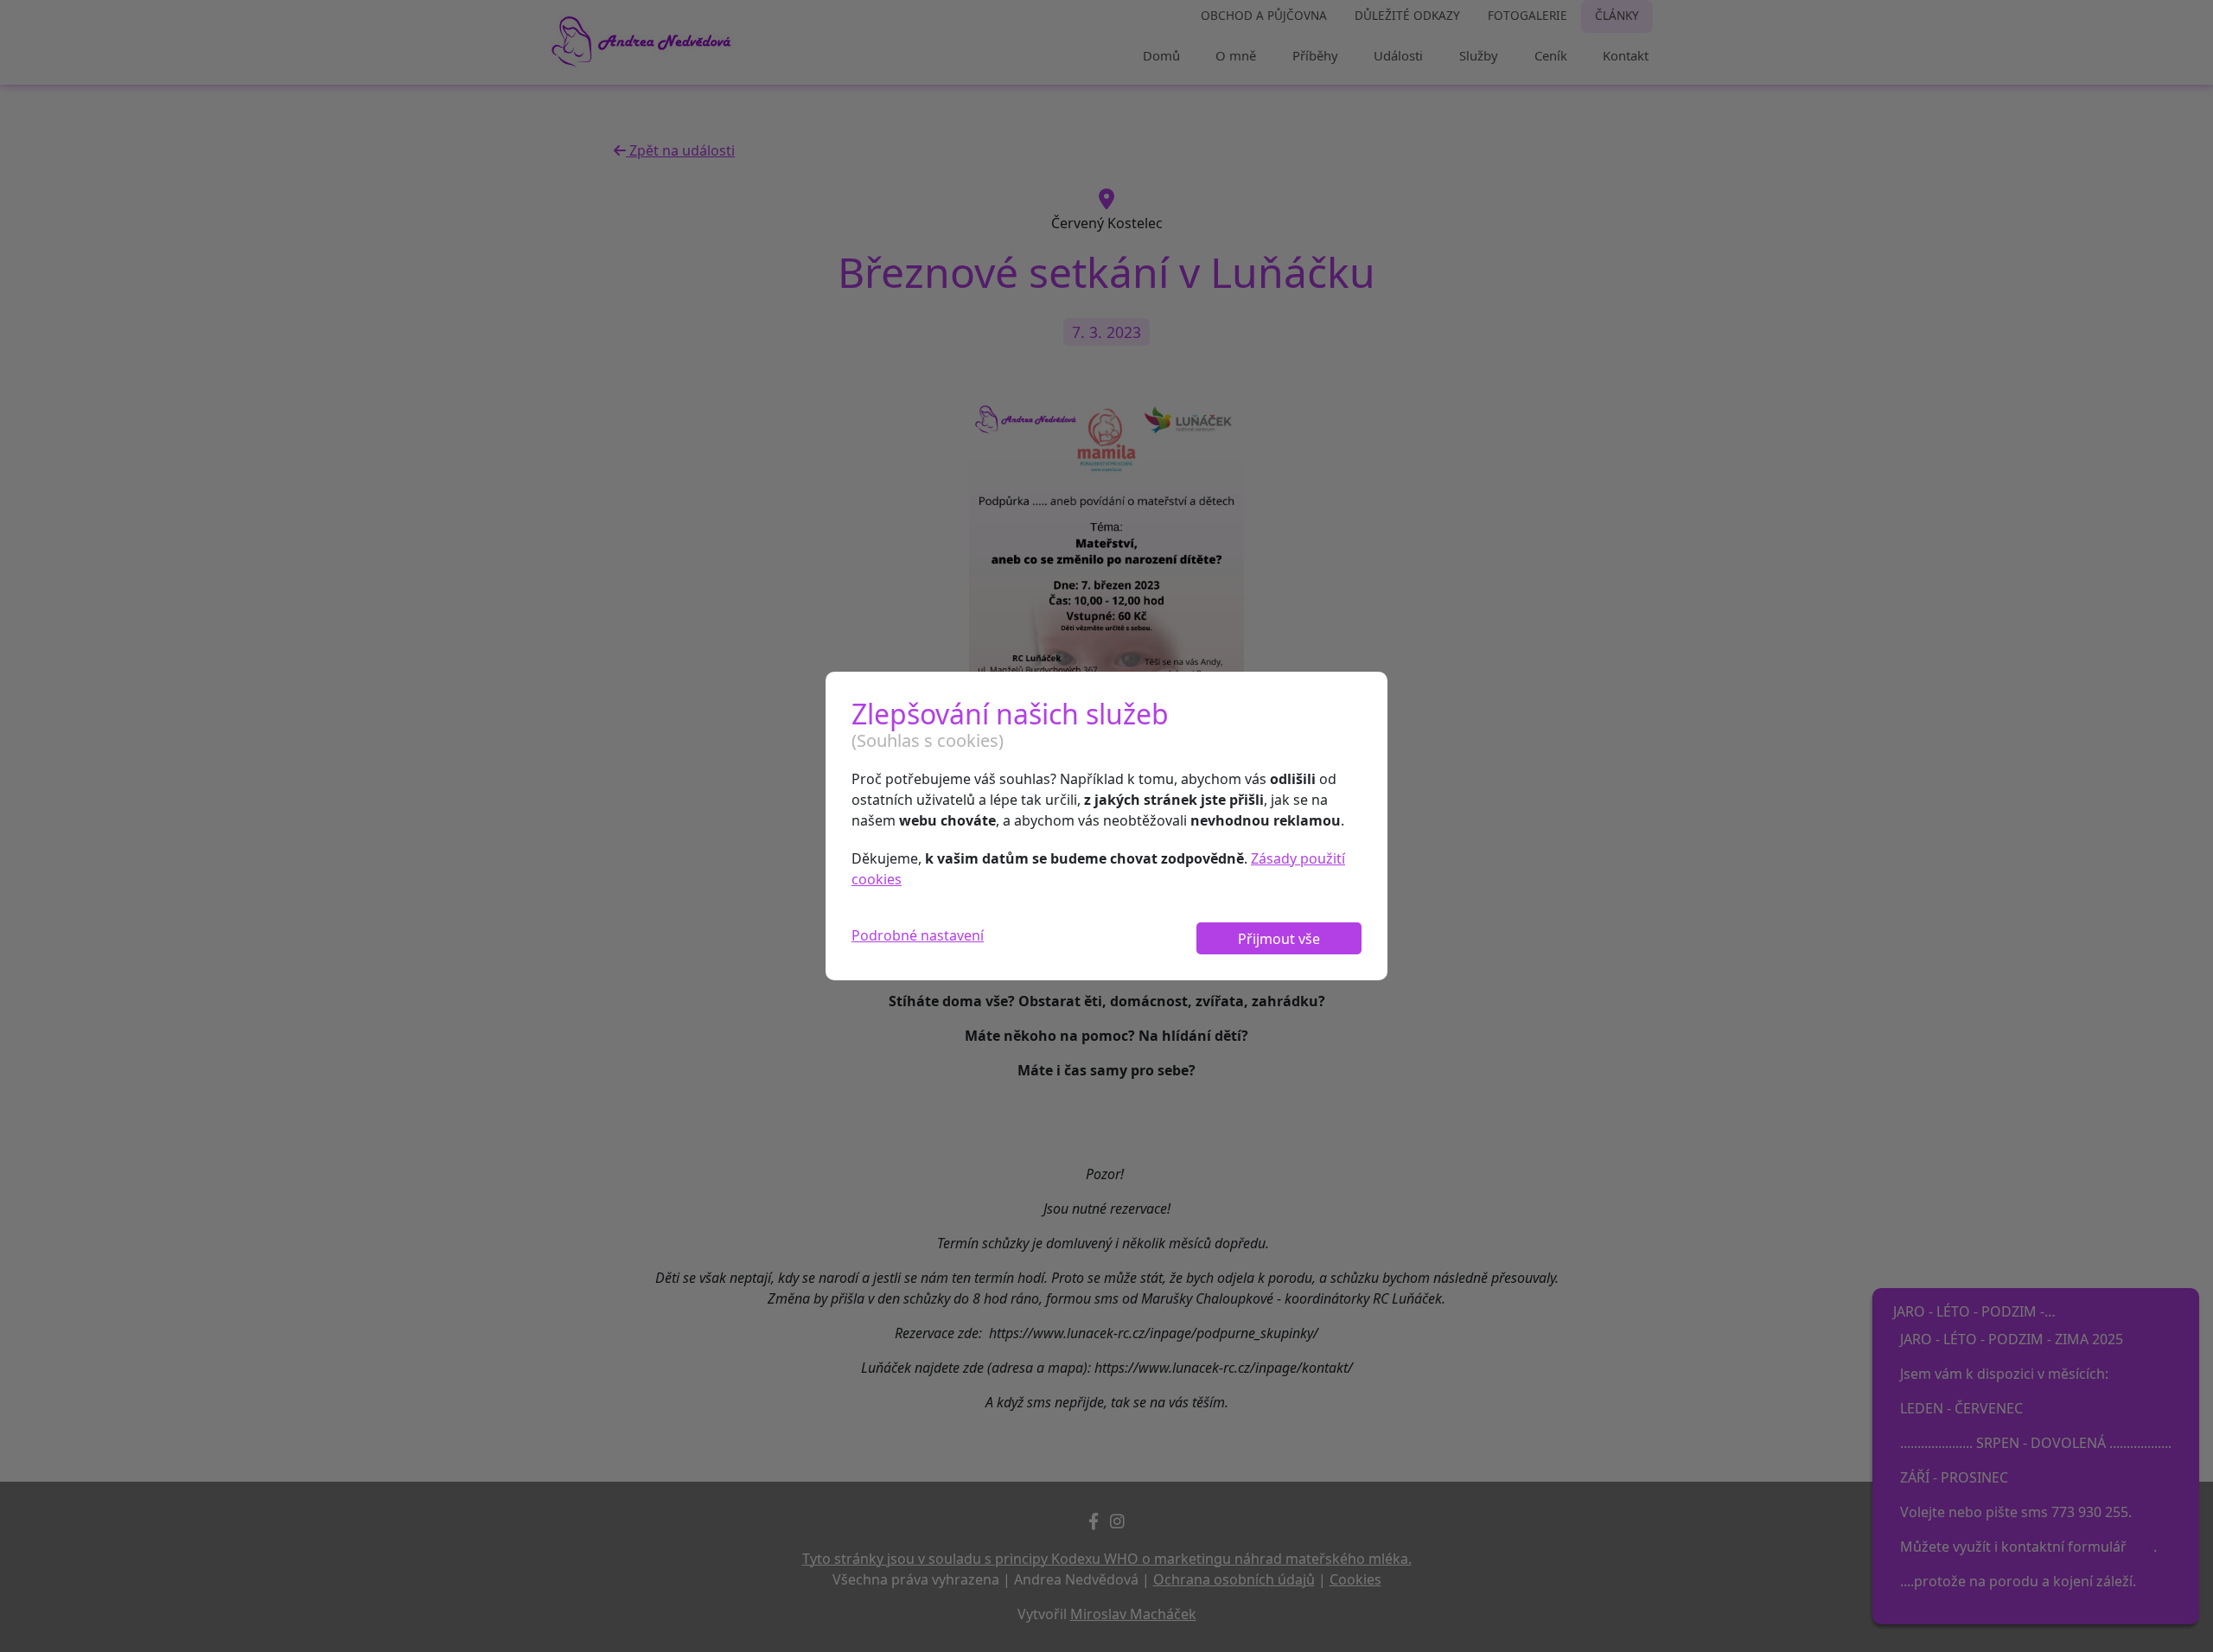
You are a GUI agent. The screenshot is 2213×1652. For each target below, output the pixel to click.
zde (2142, 1547)
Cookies (1355, 1579)
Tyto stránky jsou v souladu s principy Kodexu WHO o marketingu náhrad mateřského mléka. (1107, 1559)
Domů (1161, 55)
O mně (1236, 55)
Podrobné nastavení (918, 935)
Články (1617, 15)
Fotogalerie (1527, 15)
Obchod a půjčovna (1264, 15)
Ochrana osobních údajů (1234, 1579)
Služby (1479, 55)
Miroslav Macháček (1133, 1614)
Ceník (1551, 55)
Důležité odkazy (1407, 15)
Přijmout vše (1279, 939)
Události (1398, 55)
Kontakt (1626, 55)
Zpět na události (680, 150)
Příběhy (1315, 55)
